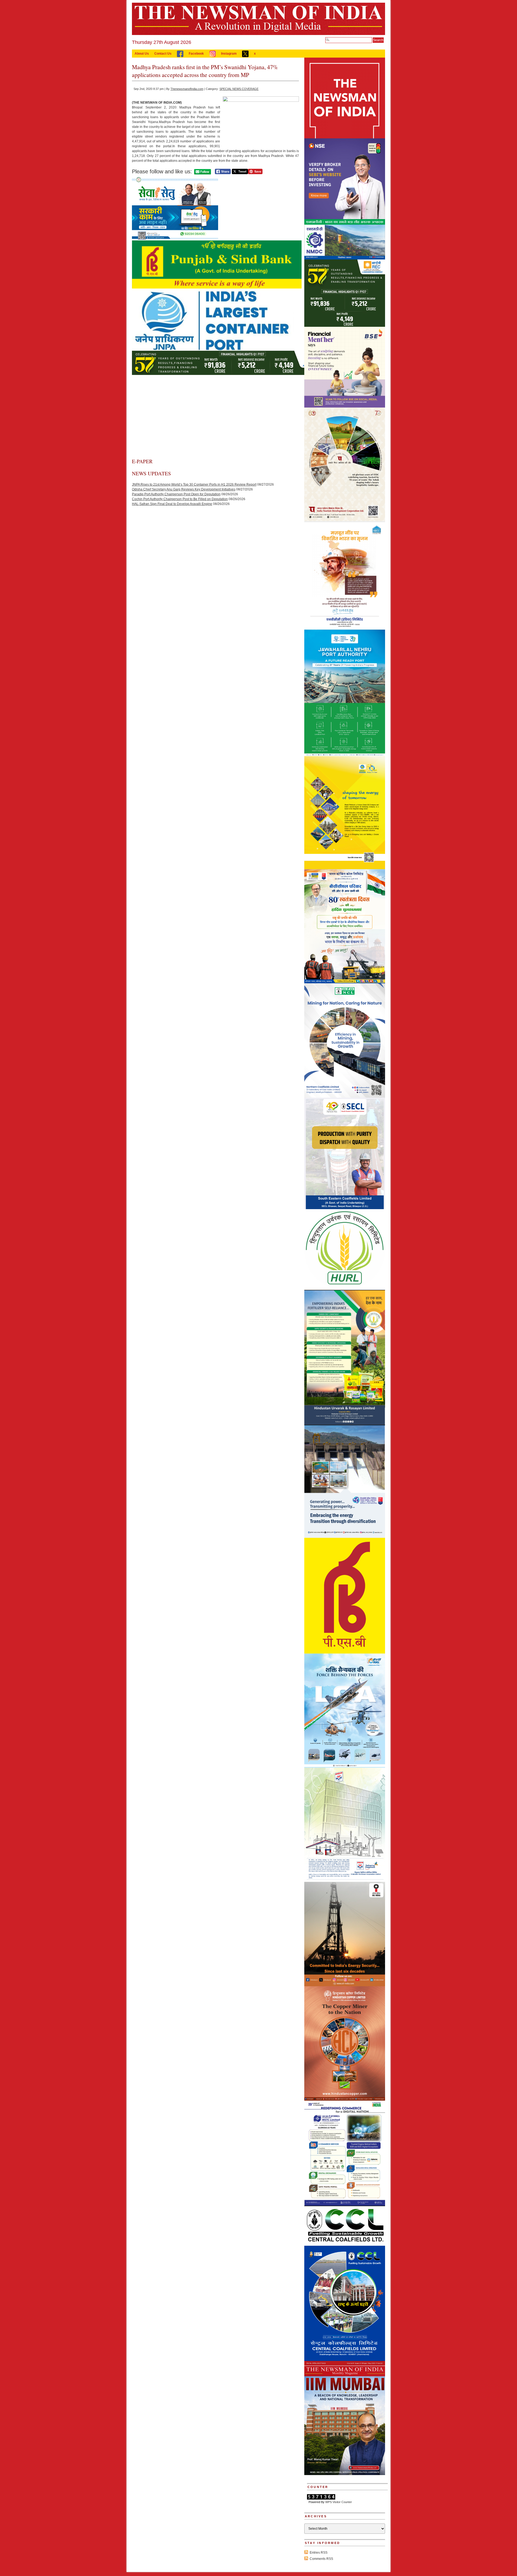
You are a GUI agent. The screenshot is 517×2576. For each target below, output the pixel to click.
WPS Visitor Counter (339, 2502)
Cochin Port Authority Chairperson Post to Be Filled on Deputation (180, 499)
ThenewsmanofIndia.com (187, 89)
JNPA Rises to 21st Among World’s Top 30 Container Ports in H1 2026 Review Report (194, 485)
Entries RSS (319, 2553)
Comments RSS (321, 2559)
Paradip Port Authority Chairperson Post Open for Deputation (176, 494)
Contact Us (163, 54)
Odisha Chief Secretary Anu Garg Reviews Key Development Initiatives (184, 489)
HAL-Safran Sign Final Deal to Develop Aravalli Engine (172, 504)
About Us (142, 54)
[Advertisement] (215, 417)
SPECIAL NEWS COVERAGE (239, 89)
